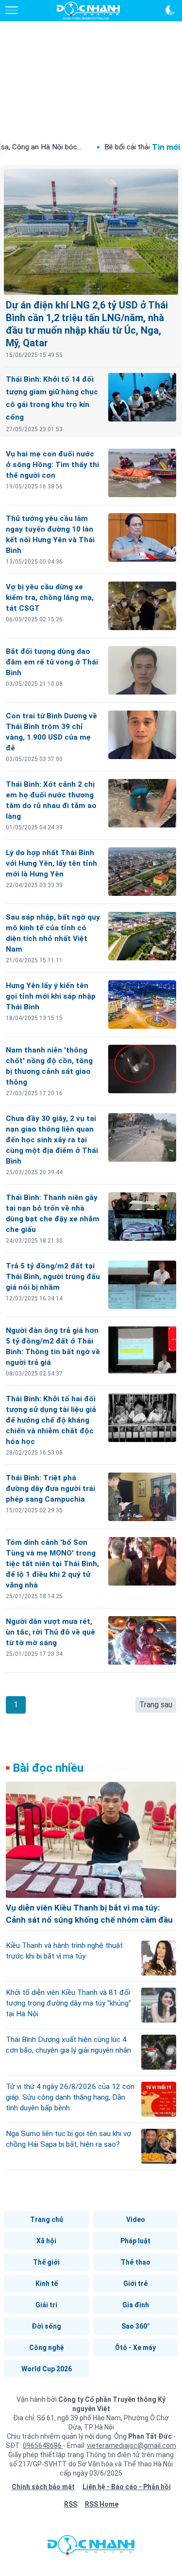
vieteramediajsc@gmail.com (132, 2446)
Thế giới (46, 2262)
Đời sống (46, 2326)
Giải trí (46, 2305)
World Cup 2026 (47, 2369)
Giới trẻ (135, 2284)
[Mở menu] (12, 10)
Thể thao (136, 2262)
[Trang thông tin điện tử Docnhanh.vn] (88, 11)
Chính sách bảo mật (43, 2487)
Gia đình (136, 2305)
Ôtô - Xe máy (135, 2348)
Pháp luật (135, 2241)
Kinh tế (47, 2284)
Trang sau (156, 1705)
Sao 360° (136, 2326)
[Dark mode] (170, 10)
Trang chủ (47, 2220)
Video (136, 2220)
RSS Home (102, 2504)
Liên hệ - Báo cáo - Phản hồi (127, 2487)
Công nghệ (47, 2348)
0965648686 (43, 2446)
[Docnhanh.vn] (91, 2547)
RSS (71, 2504)
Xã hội (46, 2241)
